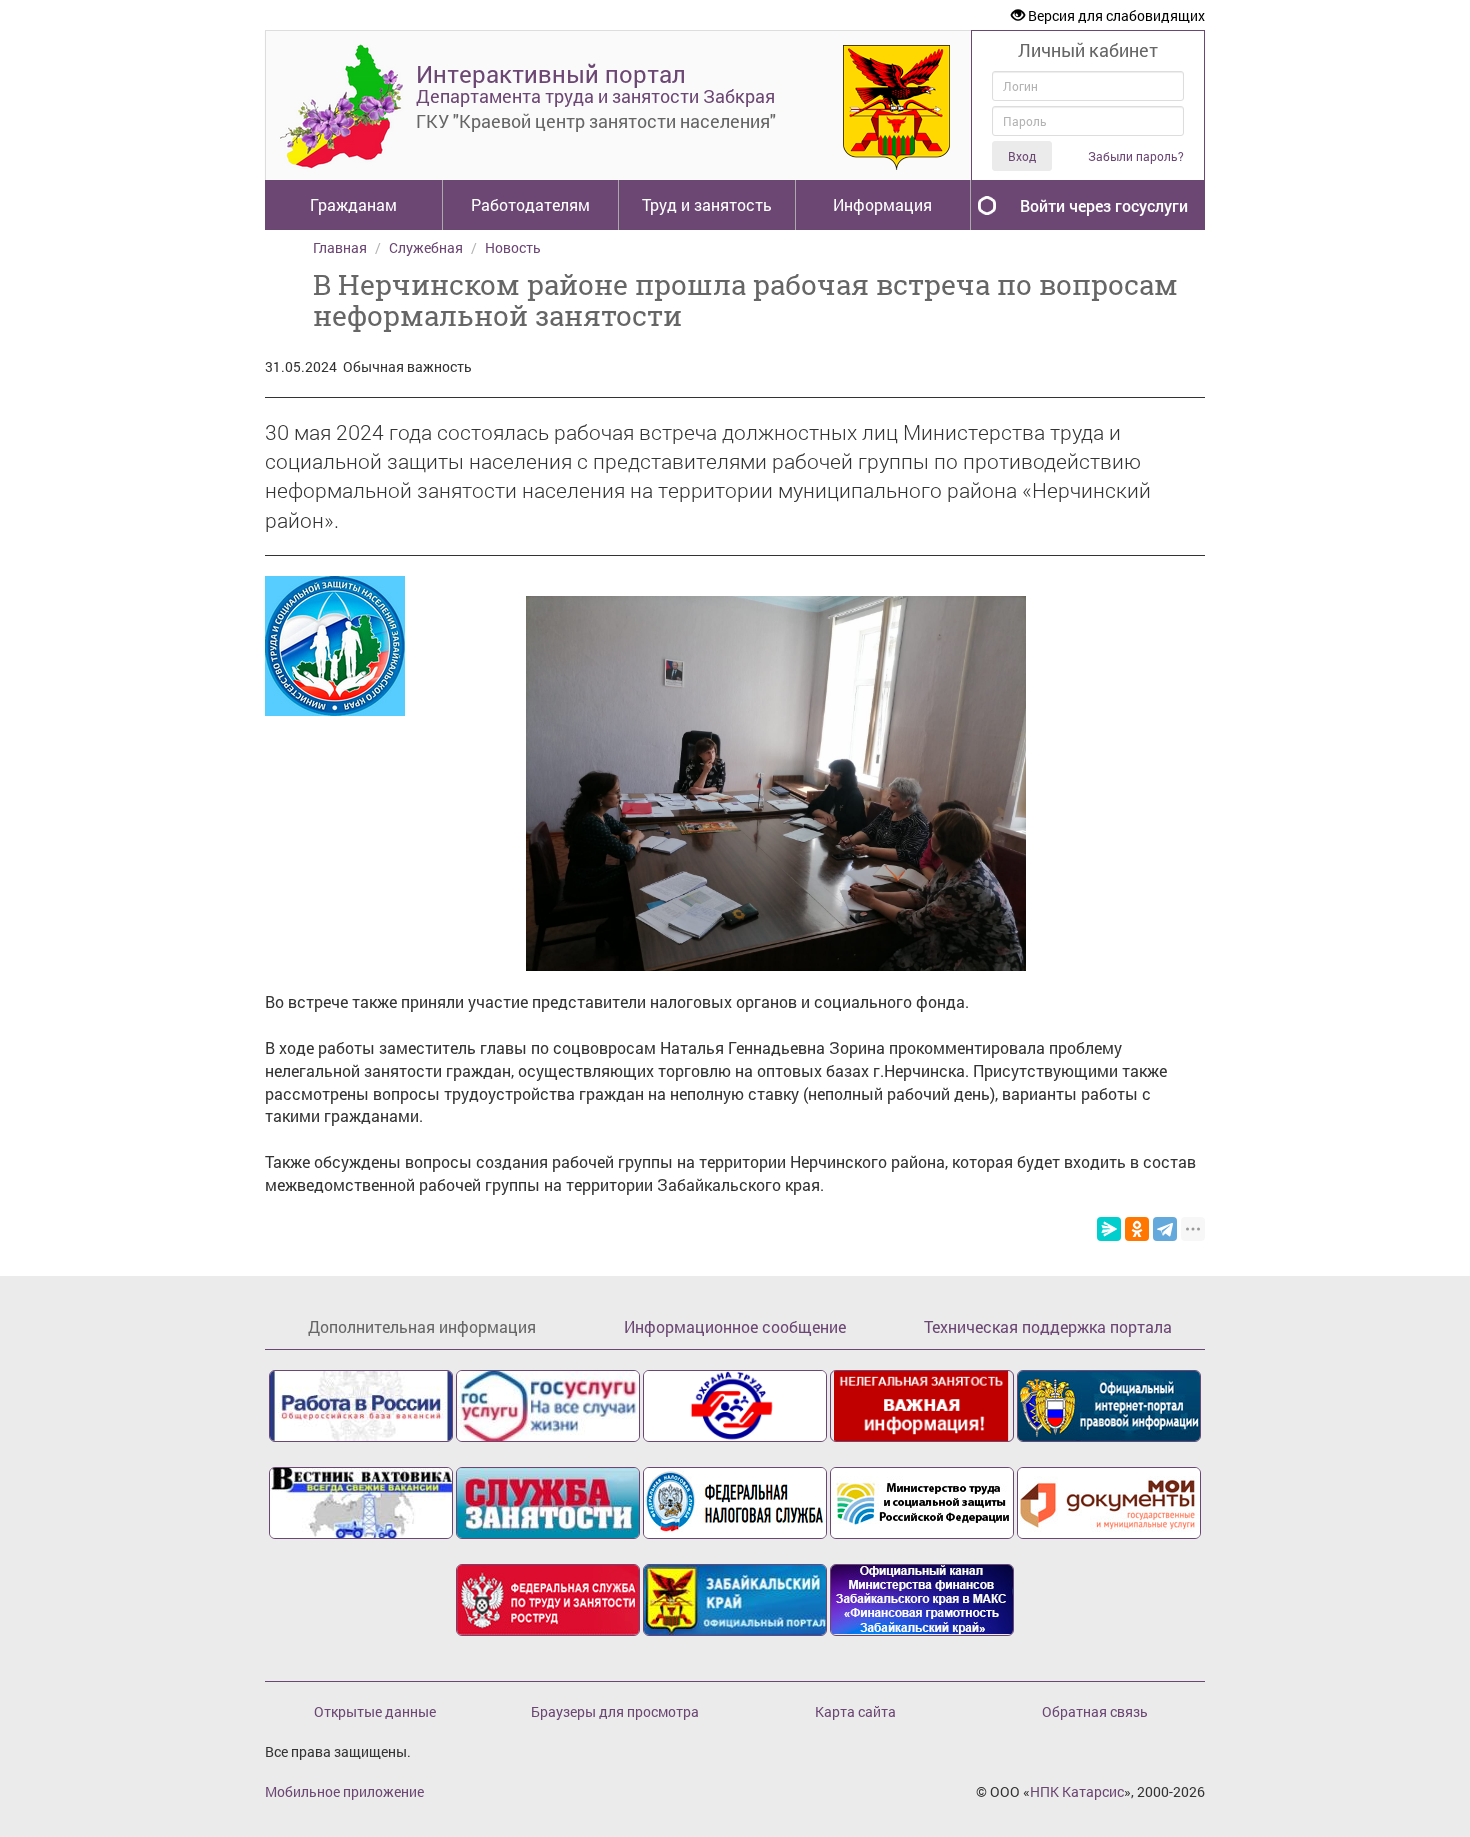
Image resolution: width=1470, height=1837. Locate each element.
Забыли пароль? (1136, 156)
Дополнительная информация (422, 1326)
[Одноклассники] (1137, 1229)
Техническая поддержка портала (1048, 1326)
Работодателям (530, 204)
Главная (340, 247)
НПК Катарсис (1077, 1791)
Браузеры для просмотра (615, 1711)
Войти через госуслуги (1104, 205)
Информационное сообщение (735, 1326)
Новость (513, 247)
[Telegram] (1165, 1229)
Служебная (426, 247)
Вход (1022, 156)
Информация (882, 204)
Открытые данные (375, 1711)
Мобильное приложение (344, 1791)
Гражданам (353, 204)
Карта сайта (855, 1711)
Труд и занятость (707, 204)
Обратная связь (1095, 1711)
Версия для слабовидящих (1115, 15)
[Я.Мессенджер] (1109, 1229)
